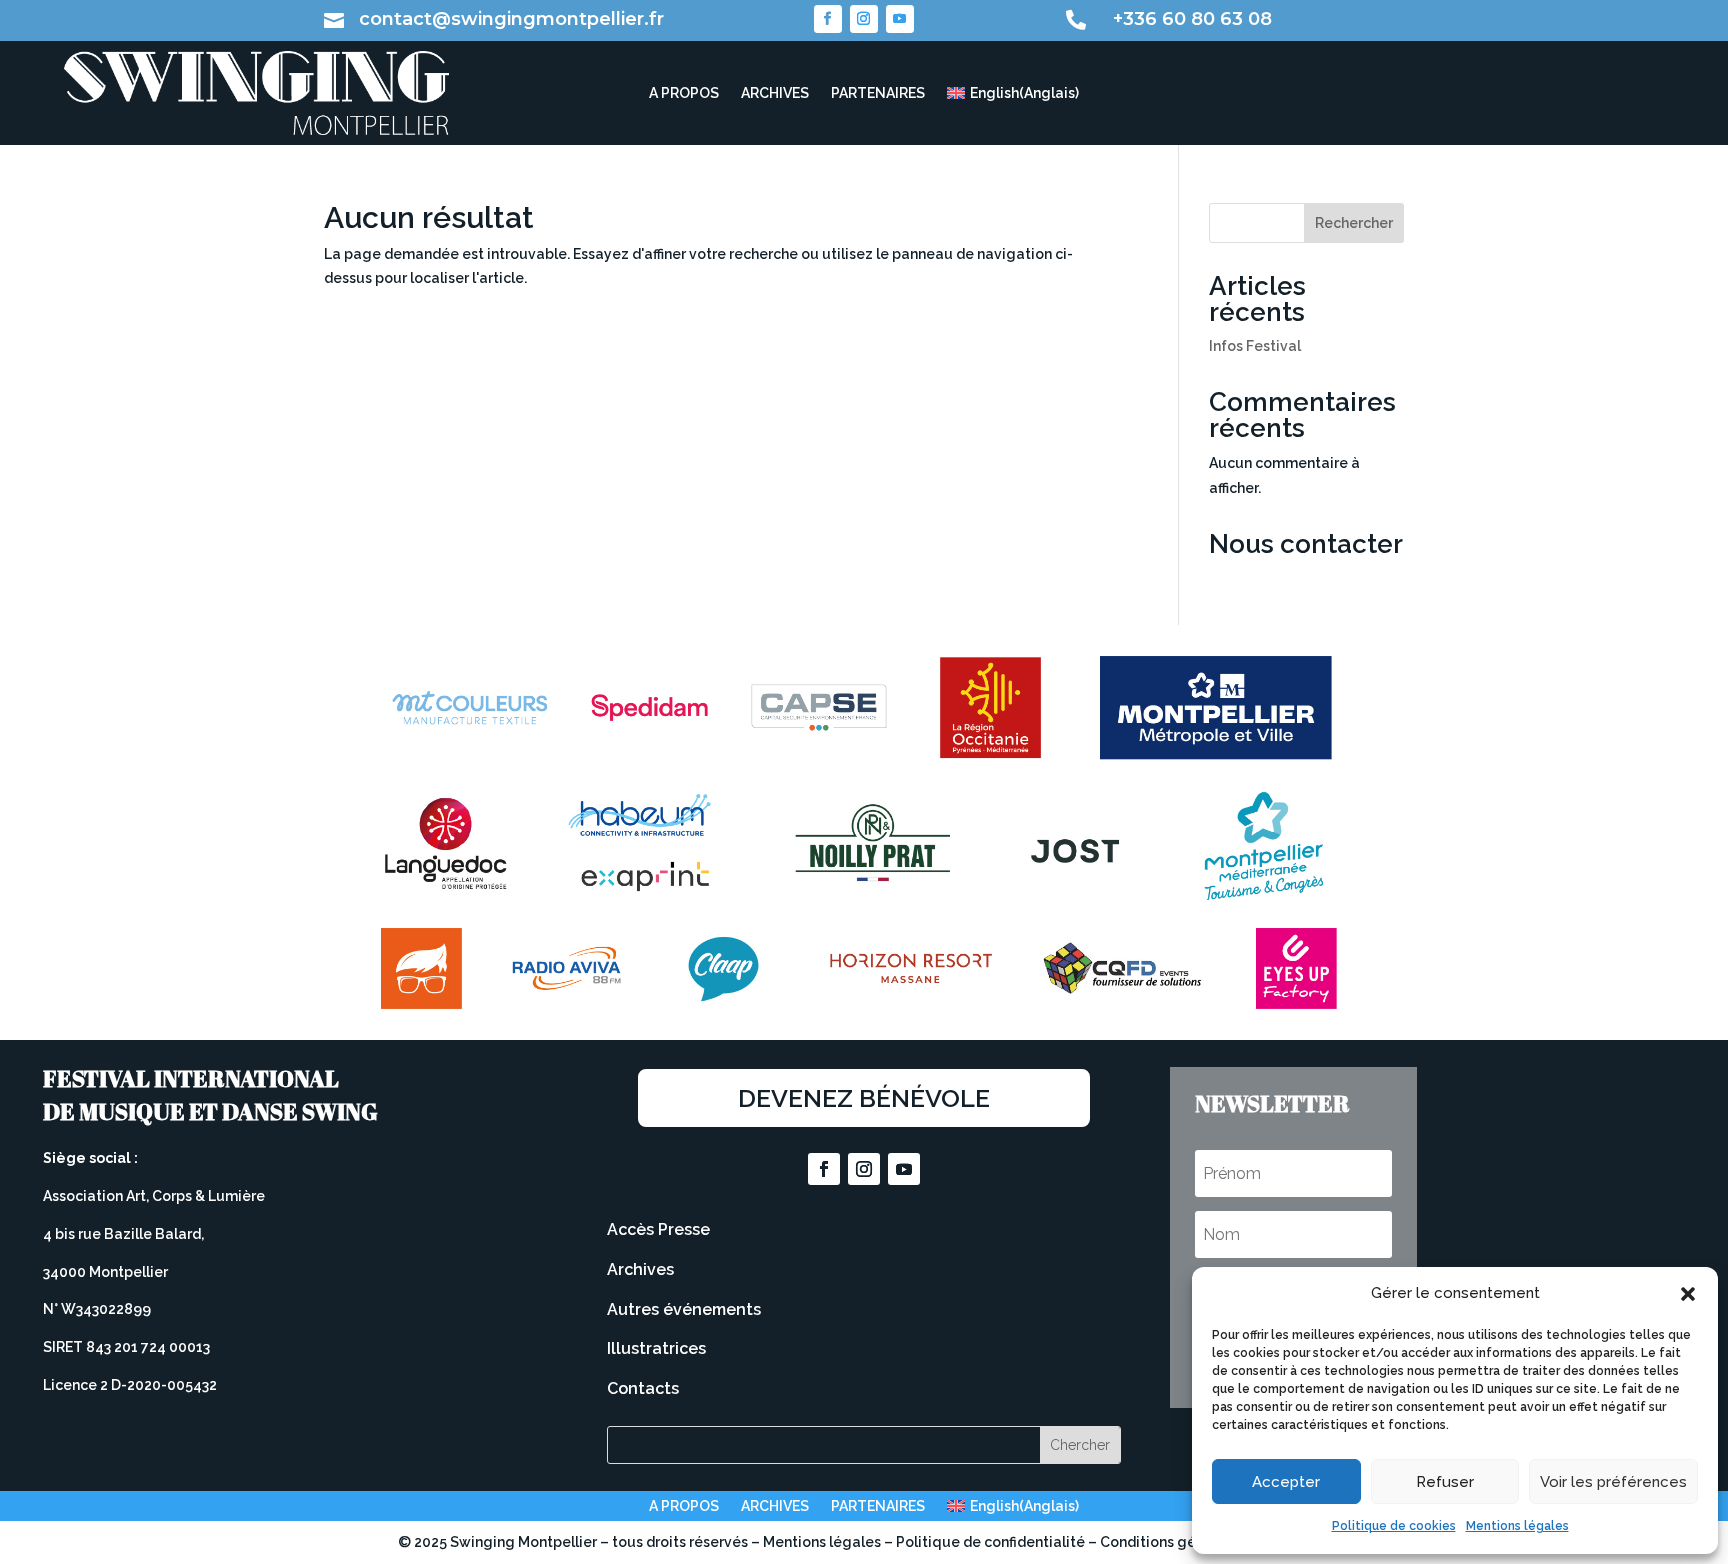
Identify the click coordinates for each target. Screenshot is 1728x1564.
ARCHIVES (775, 93)
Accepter (1286, 1482)
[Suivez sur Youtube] (900, 19)
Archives (640, 1269)
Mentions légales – (829, 1542)
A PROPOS (684, 93)
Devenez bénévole (864, 1098)
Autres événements (684, 1309)
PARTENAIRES (878, 93)
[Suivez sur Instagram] (864, 19)
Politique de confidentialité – (998, 1542)
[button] (1688, 1294)
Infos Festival (1255, 346)
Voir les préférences (1613, 1482)
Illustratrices (656, 1348)
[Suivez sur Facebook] (828, 19)
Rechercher (1354, 223)
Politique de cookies (1394, 1526)
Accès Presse (658, 1229)
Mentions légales (1517, 1526)
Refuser (1445, 1482)
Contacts (643, 1388)
